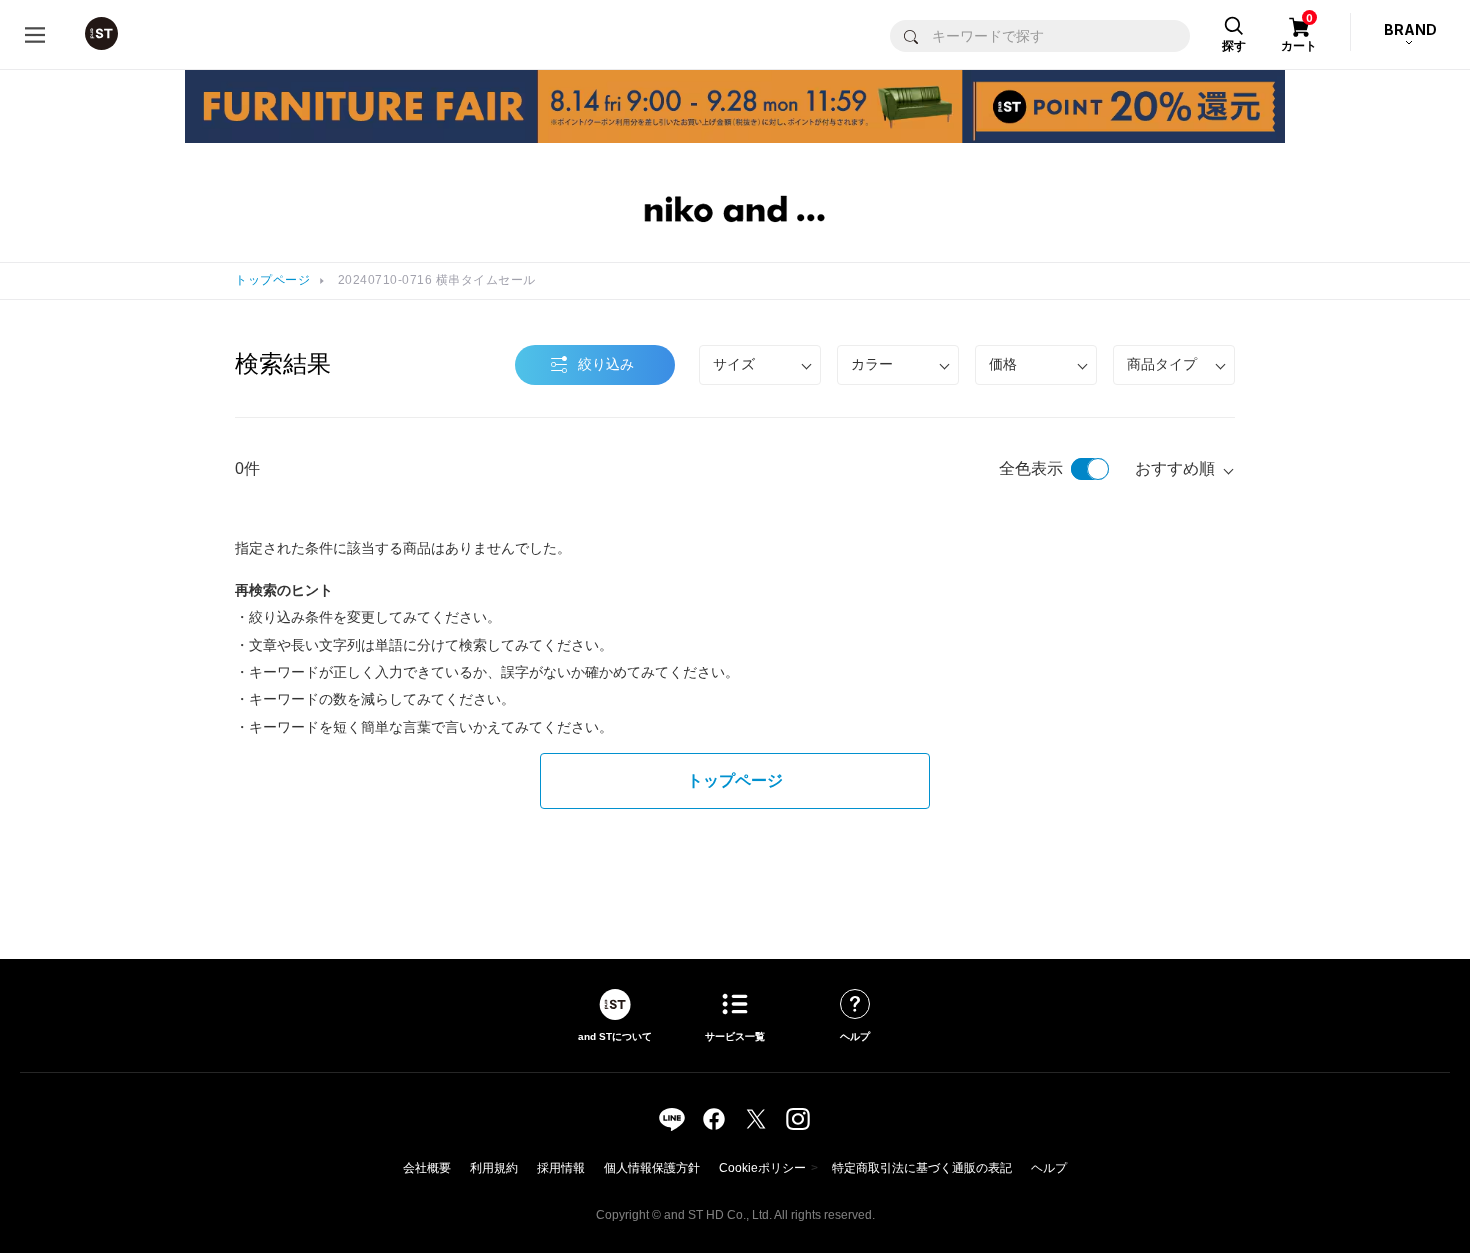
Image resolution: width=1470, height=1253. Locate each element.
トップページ (272, 280)
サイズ (734, 364)
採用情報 (561, 1168)
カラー (872, 364)
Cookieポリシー (762, 1168)
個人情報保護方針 (652, 1168)
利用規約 (494, 1168)
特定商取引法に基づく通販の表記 (922, 1168)
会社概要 (427, 1168)
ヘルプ (1049, 1168)
